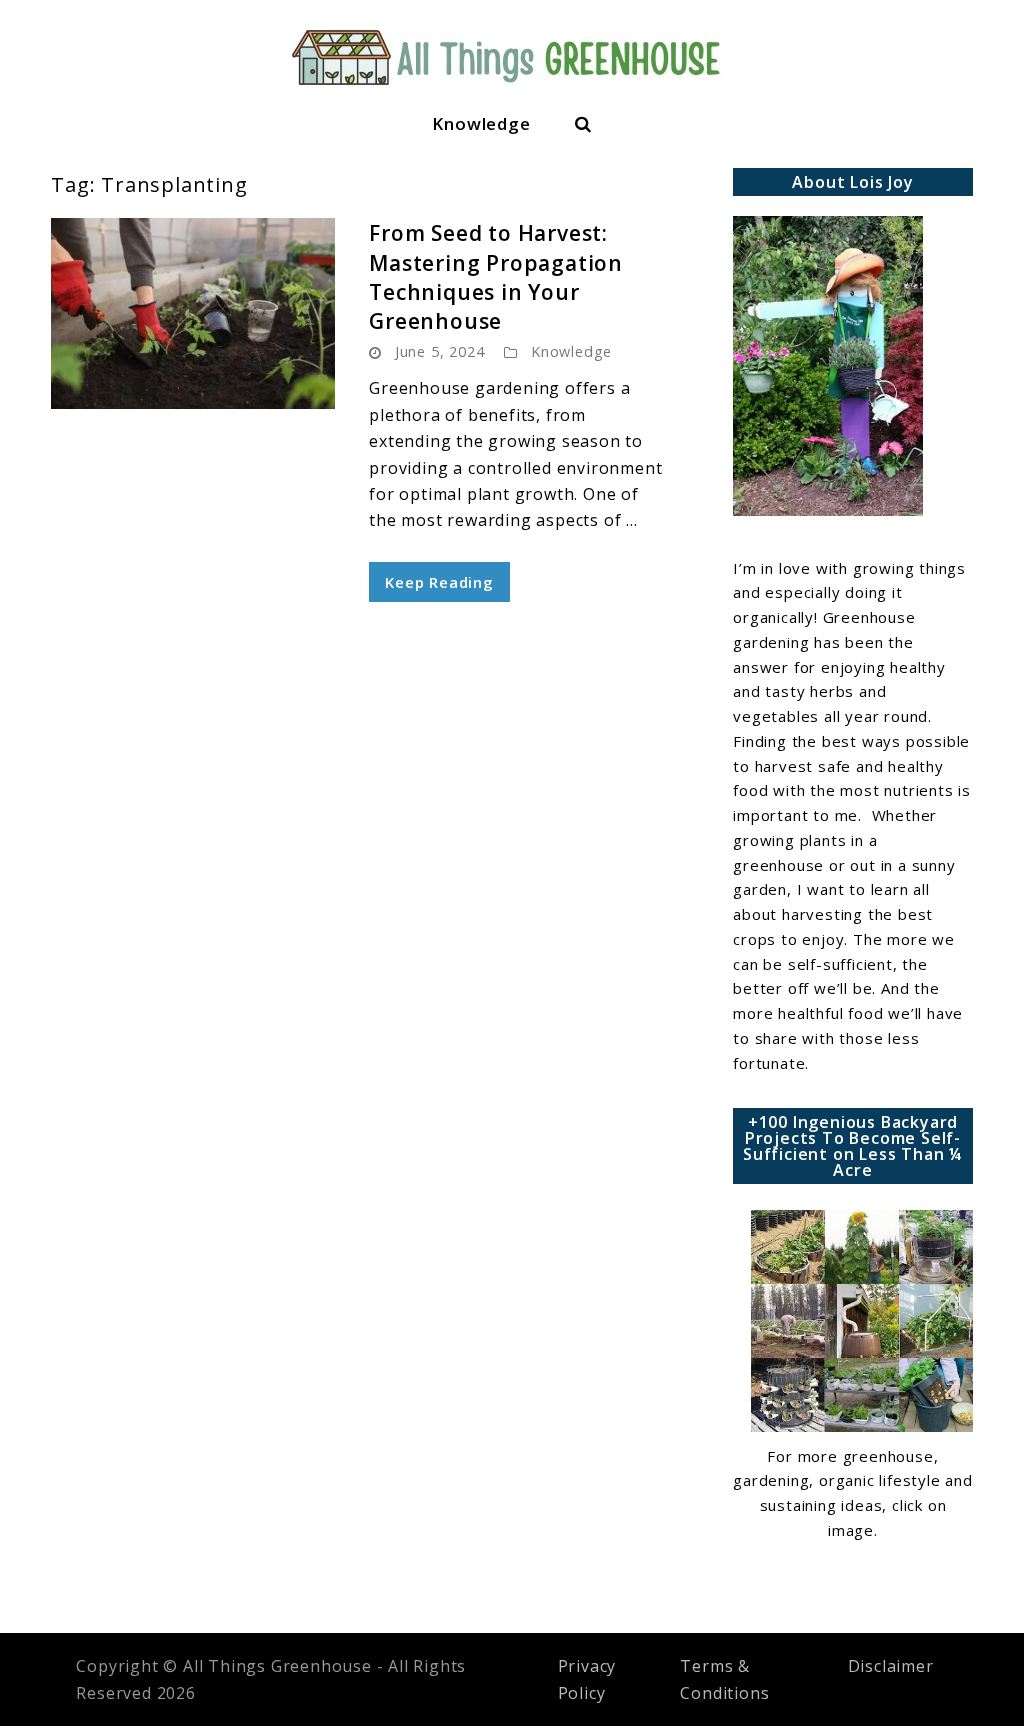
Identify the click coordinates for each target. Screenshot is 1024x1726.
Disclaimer (891, 1666)
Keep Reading (439, 582)
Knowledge (481, 123)
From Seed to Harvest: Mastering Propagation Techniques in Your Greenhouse (496, 277)
